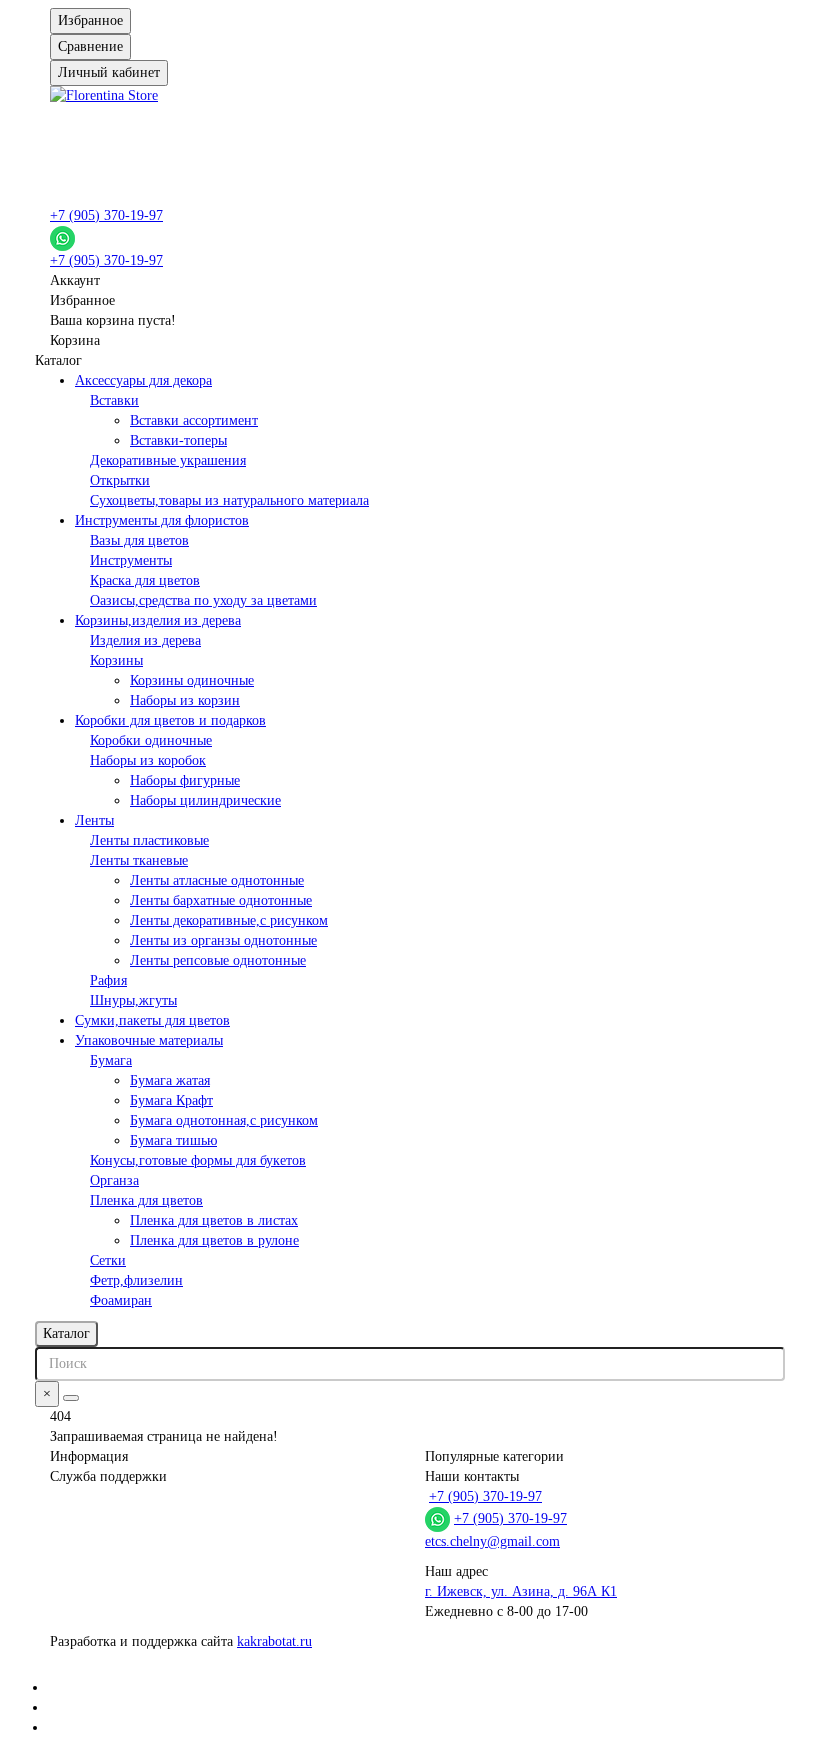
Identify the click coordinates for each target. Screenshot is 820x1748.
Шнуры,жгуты (133, 1000)
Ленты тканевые (139, 860)
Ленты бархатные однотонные (221, 900)
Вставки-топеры (178, 440)
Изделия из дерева (145, 640)
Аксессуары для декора (143, 380)
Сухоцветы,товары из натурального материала (229, 500)
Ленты (94, 820)
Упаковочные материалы (149, 1040)
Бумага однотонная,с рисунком (224, 1120)
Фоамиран (121, 1300)
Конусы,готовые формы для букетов (198, 1160)
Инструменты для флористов (162, 520)
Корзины (116, 660)
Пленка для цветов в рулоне (214, 1240)
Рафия (108, 980)
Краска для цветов (145, 580)
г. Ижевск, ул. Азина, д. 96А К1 (521, 1591)
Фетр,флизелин (136, 1280)
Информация (89, 1456)
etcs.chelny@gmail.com (492, 1541)
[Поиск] (71, 1398)
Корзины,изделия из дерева (158, 620)
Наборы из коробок (148, 760)
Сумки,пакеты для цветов (152, 1020)
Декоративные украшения (168, 460)
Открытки (120, 480)
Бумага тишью (173, 1140)
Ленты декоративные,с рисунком (229, 920)
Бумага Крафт (171, 1100)
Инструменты (131, 560)
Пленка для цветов (146, 1200)
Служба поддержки (108, 1476)
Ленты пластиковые (149, 840)
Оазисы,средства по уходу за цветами (203, 600)
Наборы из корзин (185, 700)
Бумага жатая (170, 1080)
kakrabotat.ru (274, 1641)
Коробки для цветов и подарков (170, 720)
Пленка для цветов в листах (214, 1220)
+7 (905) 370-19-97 (106, 215)
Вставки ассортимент (194, 420)
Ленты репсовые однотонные (218, 960)
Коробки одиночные (151, 740)
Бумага (111, 1060)
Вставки (114, 400)
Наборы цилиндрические (205, 800)
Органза (114, 1180)
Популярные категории (494, 1456)
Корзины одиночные (192, 680)
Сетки (108, 1260)
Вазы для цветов (139, 540)
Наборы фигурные (185, 780)
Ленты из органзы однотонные (223, 940)
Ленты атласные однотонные (217, 880)
